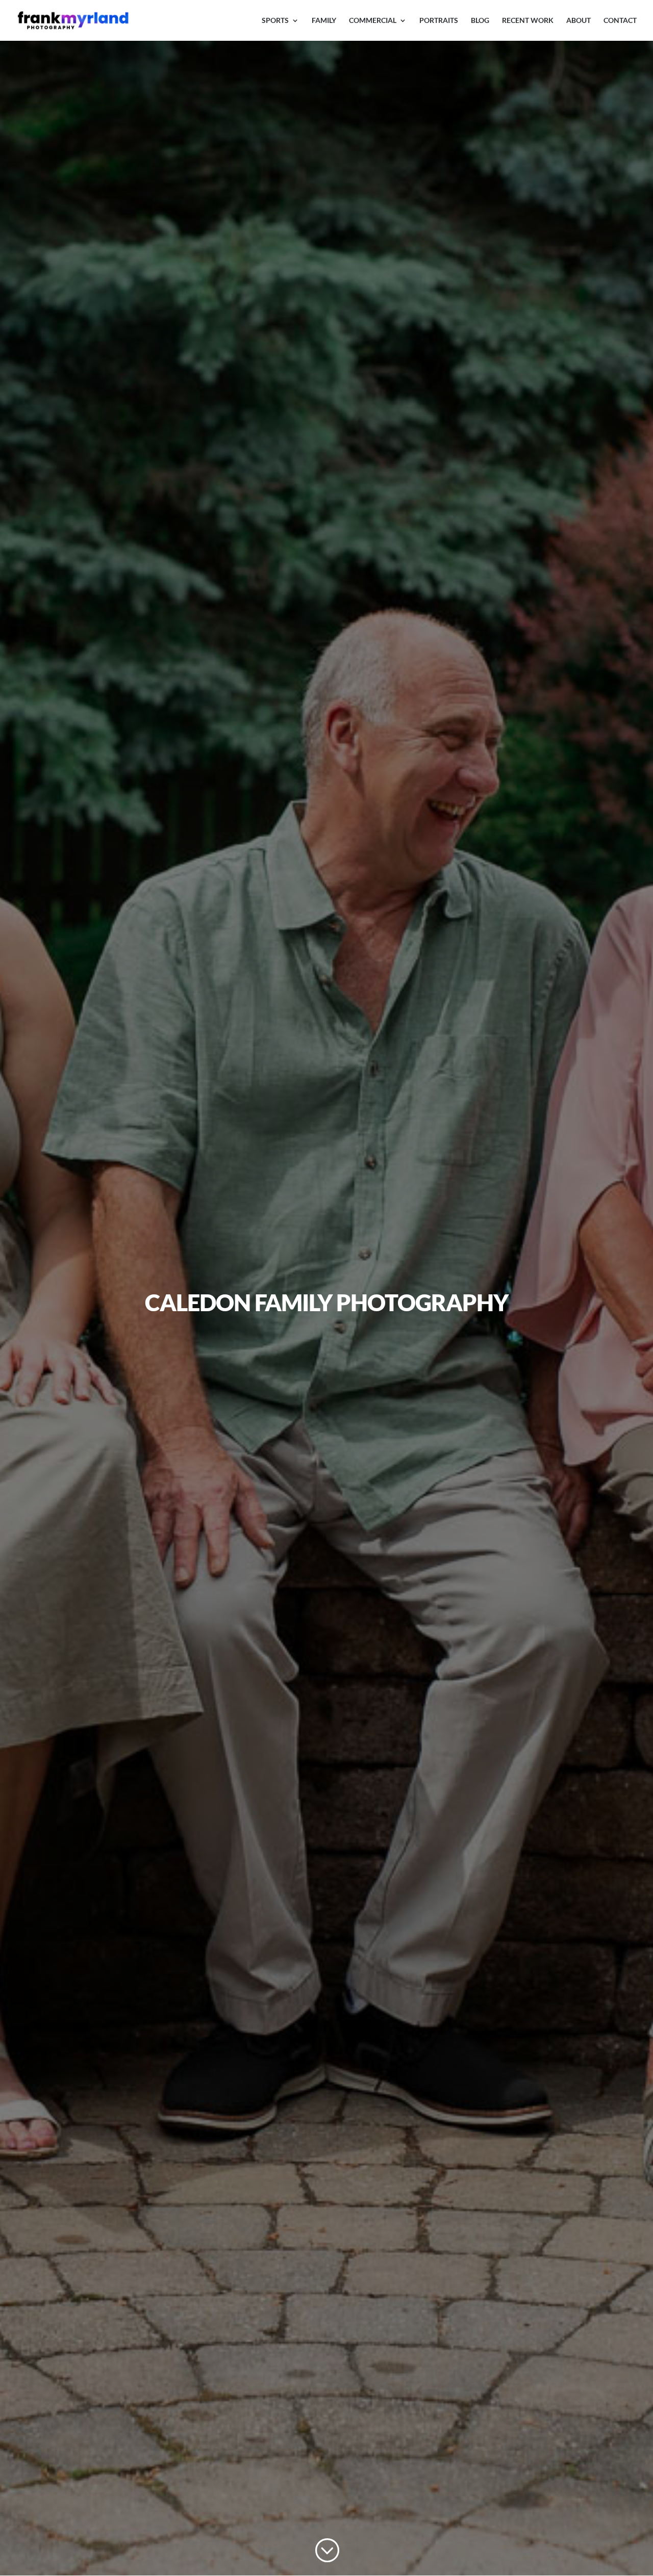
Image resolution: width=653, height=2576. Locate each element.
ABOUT (579, 21)
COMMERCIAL (373, 21)
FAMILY (324, 21)
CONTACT (620, 21)
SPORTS (275, 21)
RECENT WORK (528, 21)
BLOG (480, 21)
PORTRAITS (439, 21)
